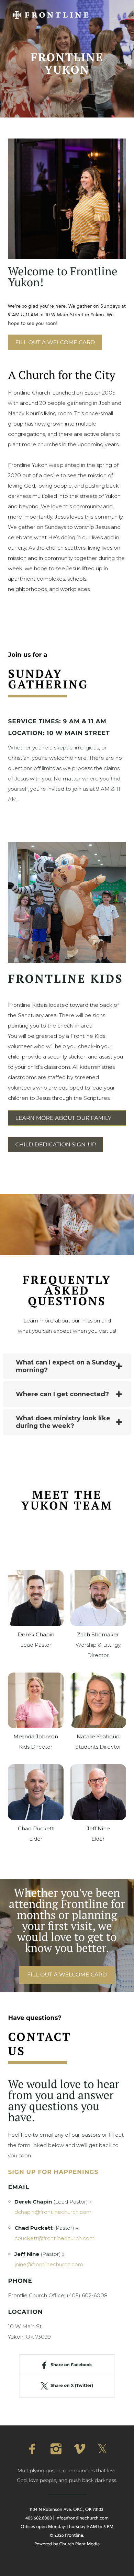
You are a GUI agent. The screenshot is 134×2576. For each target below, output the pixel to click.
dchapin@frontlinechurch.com (53, 2212)
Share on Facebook (71, 2365)
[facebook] (32, 2449)
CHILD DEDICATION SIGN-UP (55, 1145)
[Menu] (117, 19)
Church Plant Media (79, 2544)
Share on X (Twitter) (72, 2386)
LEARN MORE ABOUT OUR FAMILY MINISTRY (63, 1120)
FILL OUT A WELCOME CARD (55, 343)
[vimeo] (79, 2449)
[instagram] (55, 2449)
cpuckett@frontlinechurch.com (54, 2238)
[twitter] (102, 2449)
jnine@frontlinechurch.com (49, 2264)
